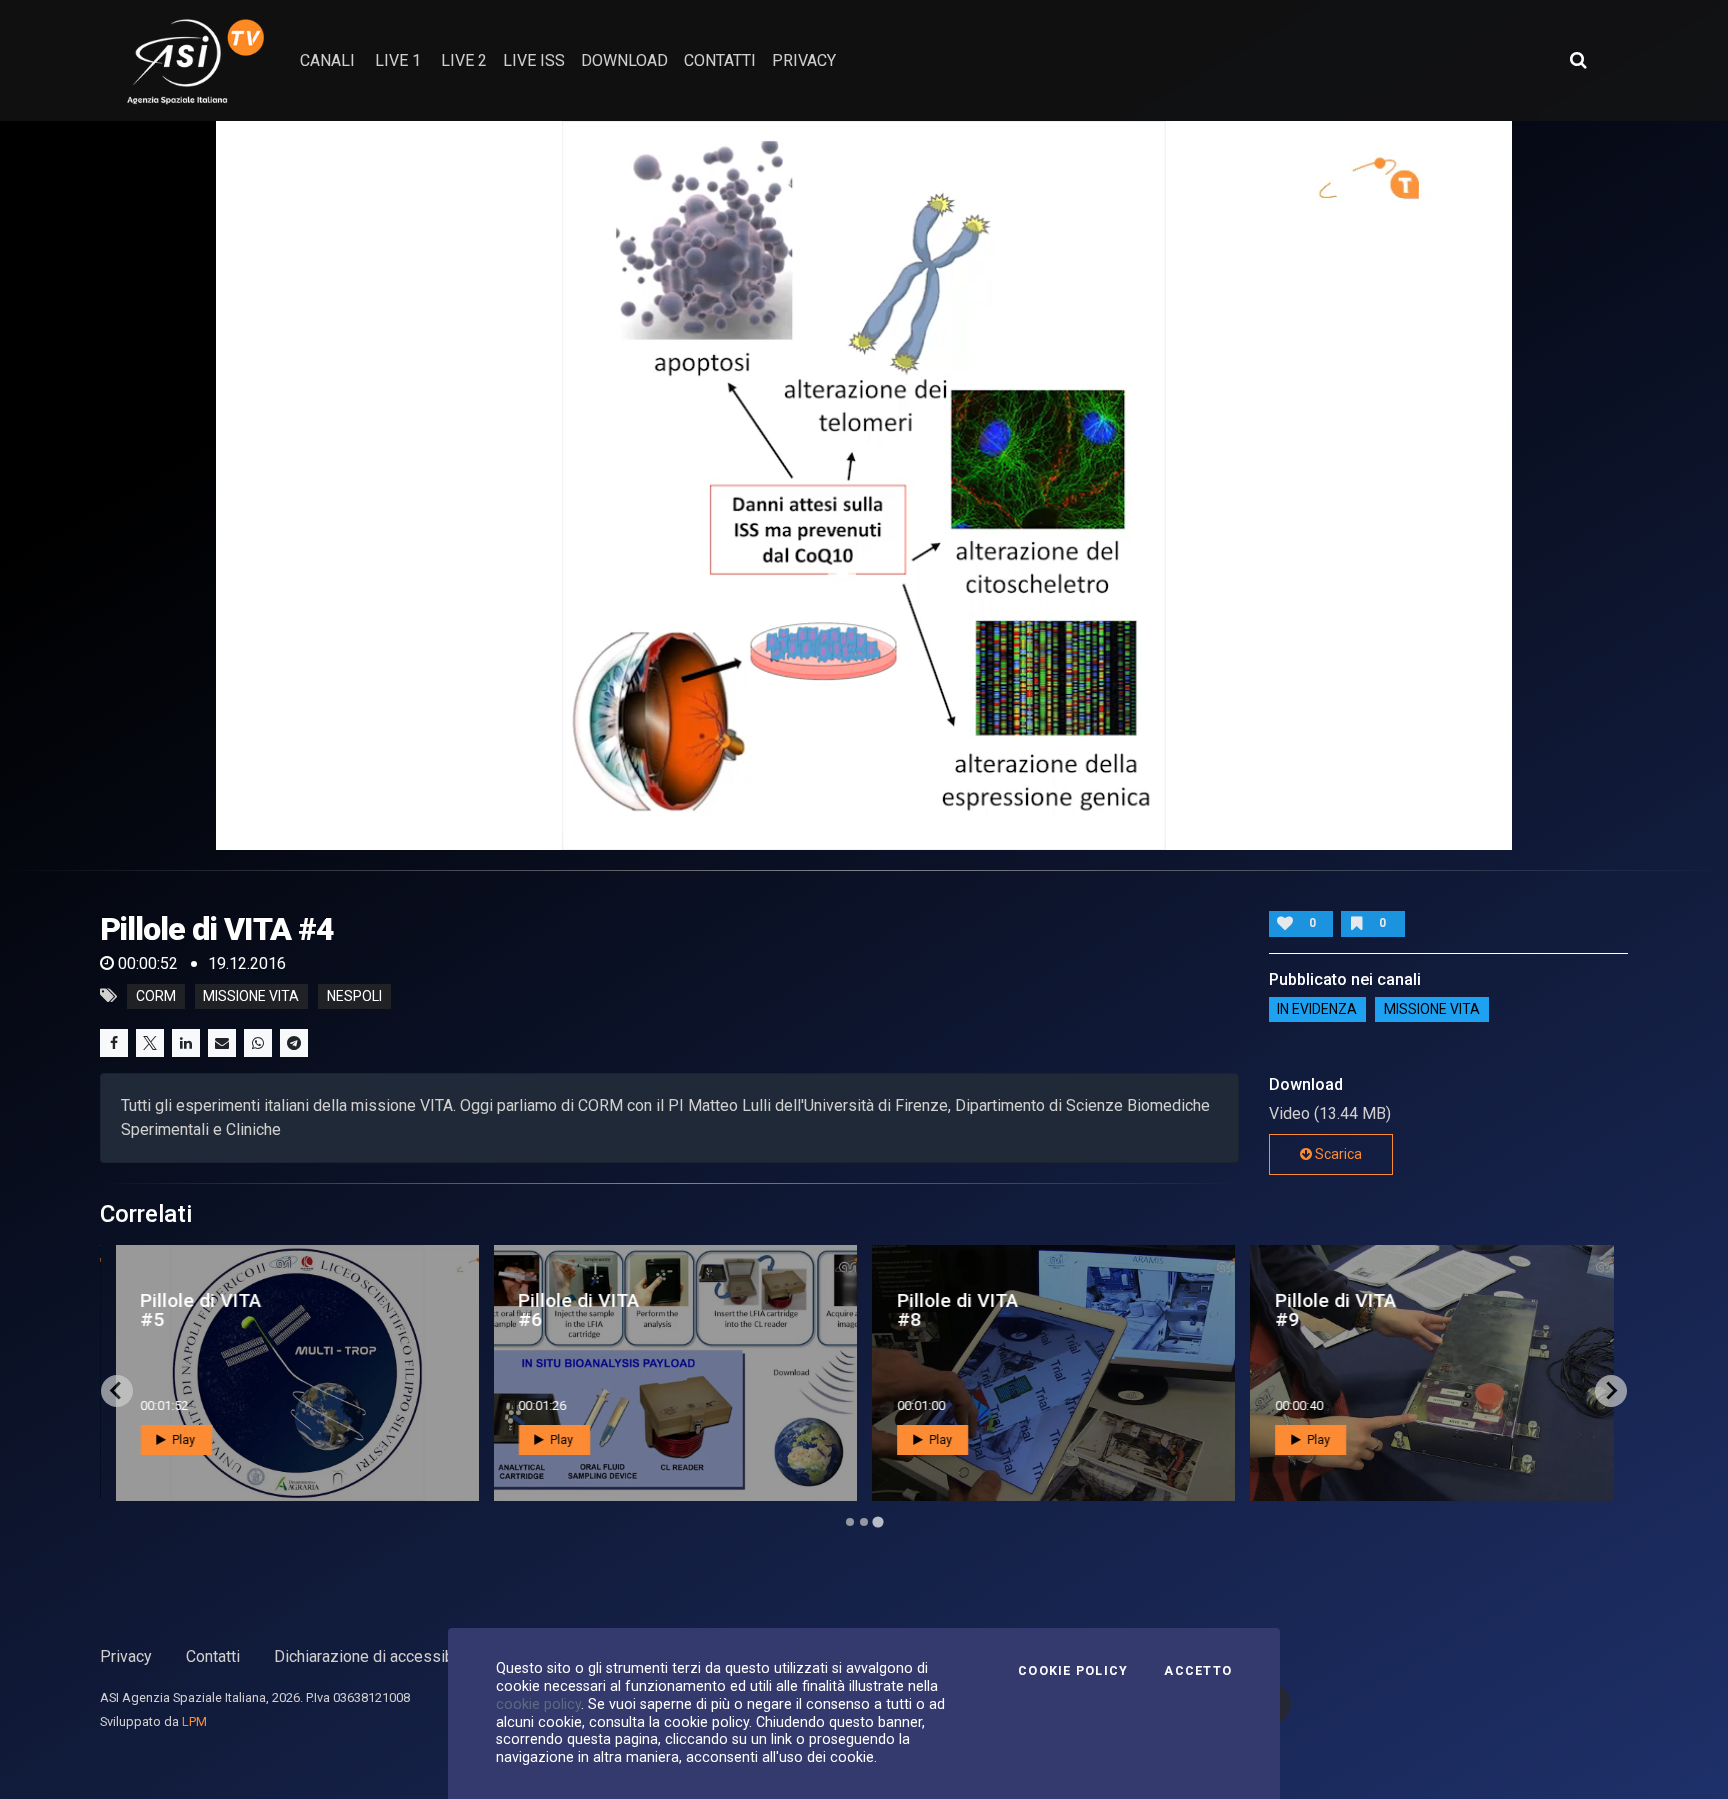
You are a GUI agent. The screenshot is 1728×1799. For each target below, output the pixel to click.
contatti (720, 60)
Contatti (213, 1656)
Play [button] (182, 1440)
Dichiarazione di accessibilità (376, 1656)
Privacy (126, 1656)
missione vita (251, 996)
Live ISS (534, 60)
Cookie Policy (1073, 1671)
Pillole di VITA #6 (578, 1310)
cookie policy (538, 1704)
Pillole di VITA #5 (200, 1310)
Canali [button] (327, 60)
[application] (864, 485)
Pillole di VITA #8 (957, 1310)
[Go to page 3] (877, 1521)
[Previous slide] (117, 1391)
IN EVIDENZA (1317, 1010)
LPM (194, 1721)
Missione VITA (1432, 1010)
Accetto (1198, 1671)
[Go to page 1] (850, 1522)
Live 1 (398, 60)
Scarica (1337, 1154)
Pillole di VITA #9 (1335, 1310)
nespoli (354, 996)
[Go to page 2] (864, 1522)
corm (156, 996)
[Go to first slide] (1611, 1391)
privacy (804, 60)
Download (624, 60)
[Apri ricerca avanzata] (1578, 60)
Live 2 (464, 60)
